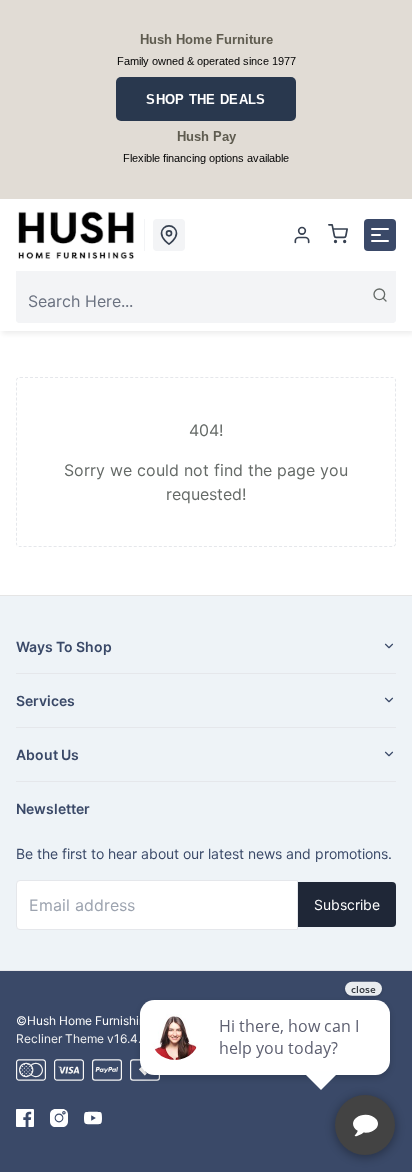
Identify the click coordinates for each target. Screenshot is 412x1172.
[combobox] (206, 301)
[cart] (338, 235)
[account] (302, 235)
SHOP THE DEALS (205, 99)
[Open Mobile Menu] (380, 235)
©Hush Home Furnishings (87, 1020)
